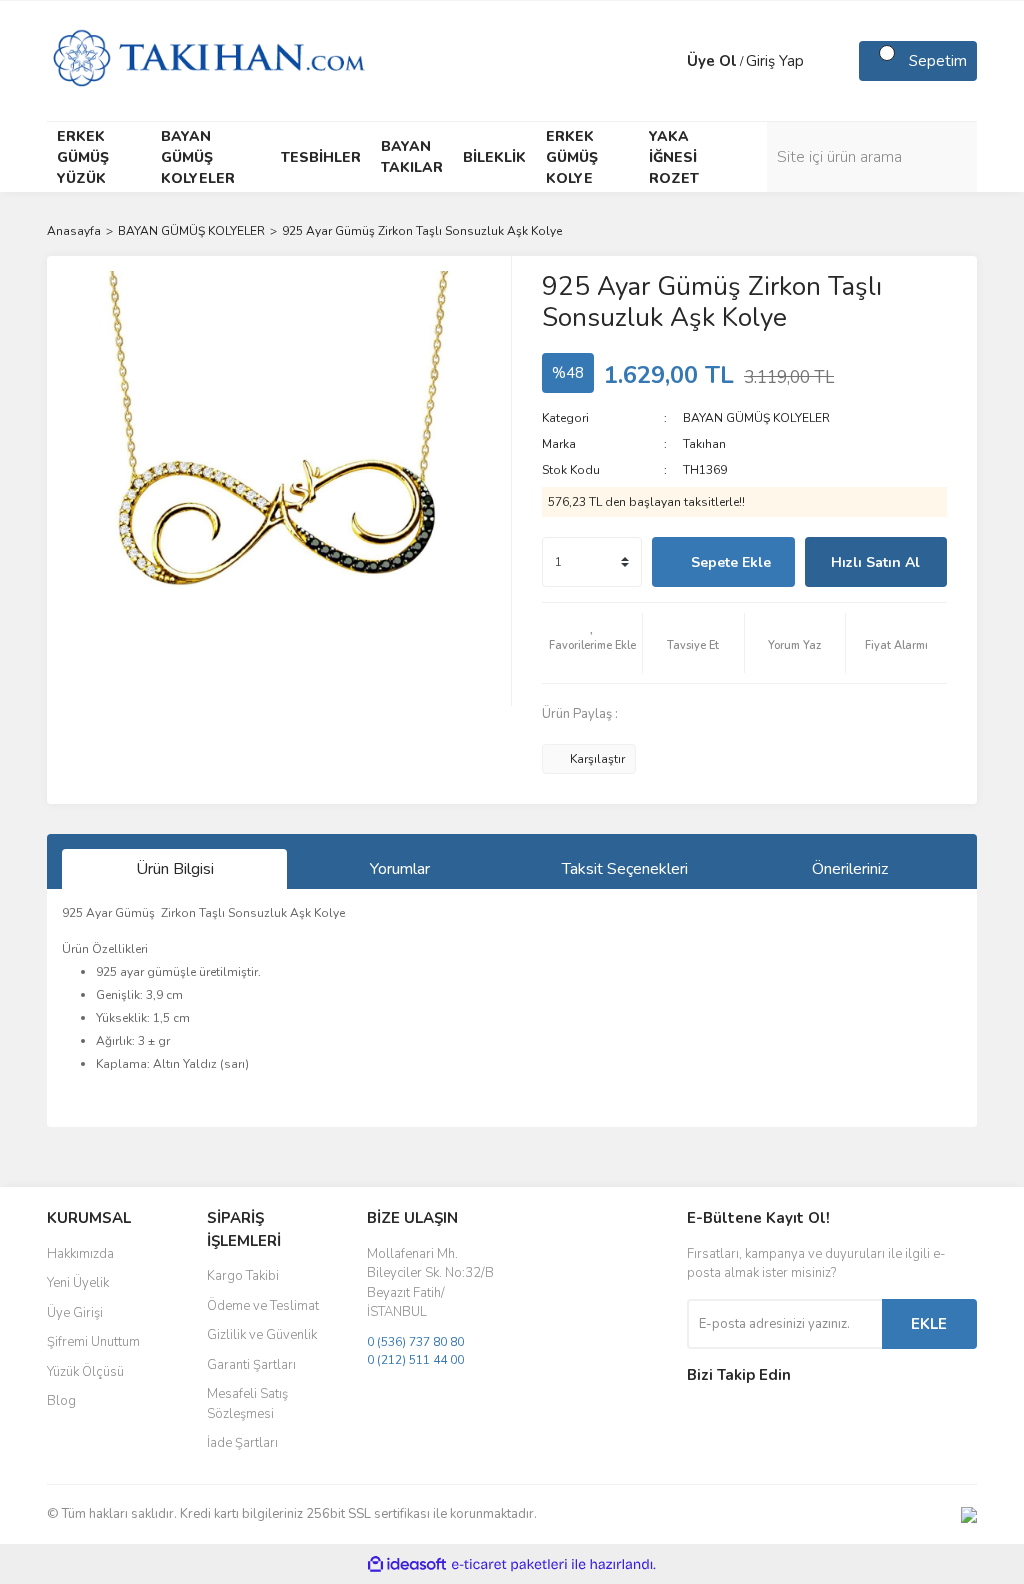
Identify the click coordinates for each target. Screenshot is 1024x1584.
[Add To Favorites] (592, 643)
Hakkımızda (80, 1254)
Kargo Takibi (243, 1276)
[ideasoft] (407, 1564)
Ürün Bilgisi (175, 869)
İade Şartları (242, 1443)
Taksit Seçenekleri (625, 869)
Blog (61, 1401)
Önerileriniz (850, 869)
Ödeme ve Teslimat (263, 1306)
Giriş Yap (775, 61)
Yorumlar (400, 869)
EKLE (929, 1324)
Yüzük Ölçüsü (85, 1372)
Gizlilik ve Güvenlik (262, 1335)
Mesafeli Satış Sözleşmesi (247, 1404)
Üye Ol (712, 61)
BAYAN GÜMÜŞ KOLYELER (756, 418)
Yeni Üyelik (78, 1283)
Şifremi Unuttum (93, 1342)
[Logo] (208, 60)
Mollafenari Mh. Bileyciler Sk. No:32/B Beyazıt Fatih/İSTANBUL (430, 1283)
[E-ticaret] (509, 1564)
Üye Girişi (75, 1313)
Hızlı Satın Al (875, 562)
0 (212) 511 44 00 (415, 1360)
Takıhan (704, 444)
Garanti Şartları (251, 1365)
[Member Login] (667, 61)
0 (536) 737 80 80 (415, 1342)
